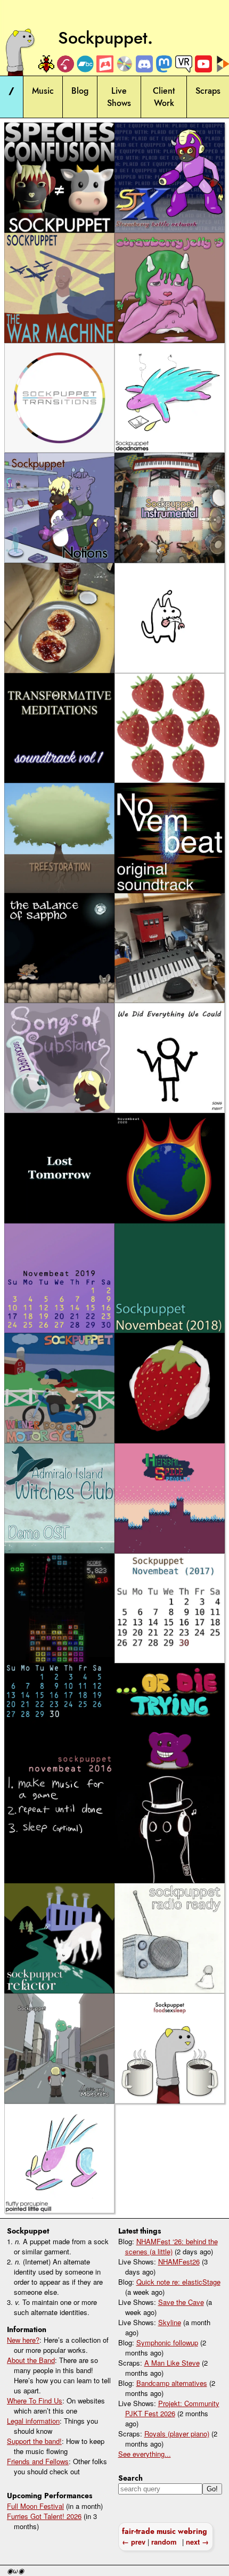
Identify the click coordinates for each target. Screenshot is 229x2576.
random (164, 2542)
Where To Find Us (35, 2401)
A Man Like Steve (172, 2363)
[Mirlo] (65, 64)
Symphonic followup (167, 2342)
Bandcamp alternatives (172, 2383)
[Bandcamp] (85, 64)
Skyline (170, 2322)
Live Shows (119, 97)
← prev (134, 2542)
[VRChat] (183, 64)
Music (43, 91)
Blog (80, 91)
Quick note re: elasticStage (178, 2282)
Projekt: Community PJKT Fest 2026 (172, 2408)
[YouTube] (203, 64)
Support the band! (34, 2441)
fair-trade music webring (165, 2531)
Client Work (164, 97)
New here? (23, 2340)
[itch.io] (104, 64)
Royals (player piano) (177, 2434)
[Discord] (144, 64)
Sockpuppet (103, 38)
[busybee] (45, 64)
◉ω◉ (15, 2571)
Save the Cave (181, 2302)
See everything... (145, 2454)
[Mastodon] (163, 64)
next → (197, 2542)
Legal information (33, 2421)
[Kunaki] (124, 64)
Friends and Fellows (38, 2461)
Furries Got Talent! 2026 (44, 2516)
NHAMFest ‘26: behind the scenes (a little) (171, 2246)
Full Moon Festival (35, 2506)
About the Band (31, 2360)
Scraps (208, 91)
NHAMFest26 (179, 2262)
